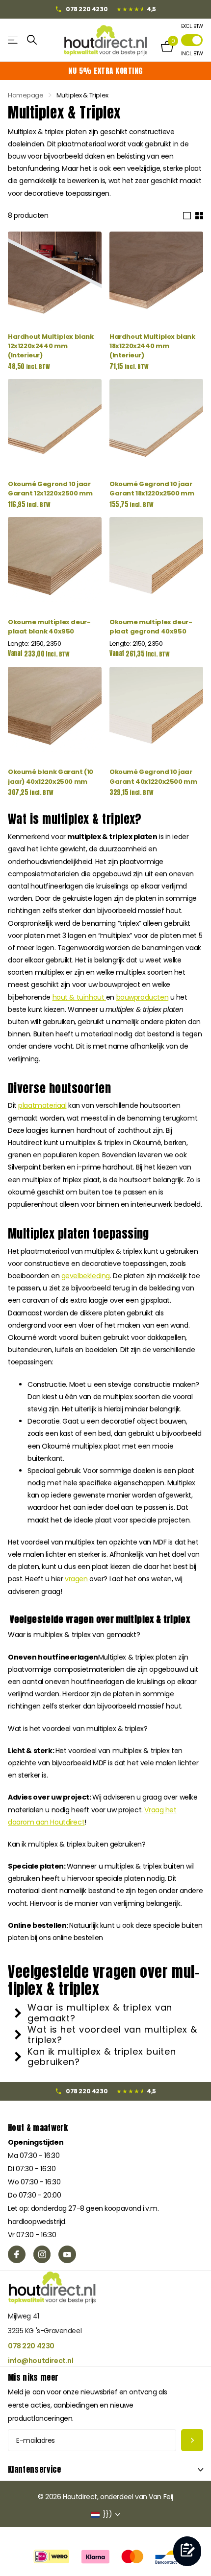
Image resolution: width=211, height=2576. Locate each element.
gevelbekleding (86, 1276)
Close (105, 2470)
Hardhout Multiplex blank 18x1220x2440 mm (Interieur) (152, 346)
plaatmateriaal (42, 1105)
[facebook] (17, 2254)
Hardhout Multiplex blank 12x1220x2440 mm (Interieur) (51, 346)
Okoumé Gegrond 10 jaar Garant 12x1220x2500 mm (50, 489)
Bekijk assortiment (13, 40)
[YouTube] (67, 2254)
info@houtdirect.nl (40, 2361)
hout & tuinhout (79, 997)
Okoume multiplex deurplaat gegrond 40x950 (151, 627)
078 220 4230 (31, 2346)
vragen (77, 1579)
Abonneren (192, 2440)
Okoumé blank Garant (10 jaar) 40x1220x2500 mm (51, 776)
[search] (32, 40)
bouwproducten (143, 997)
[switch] (192, 40)
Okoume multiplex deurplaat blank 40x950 (49, 627)
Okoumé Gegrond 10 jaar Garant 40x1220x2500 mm (153, 776)
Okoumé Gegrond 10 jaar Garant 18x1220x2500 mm (152, 489)
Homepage (26, 95)
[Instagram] (42, 2254)
